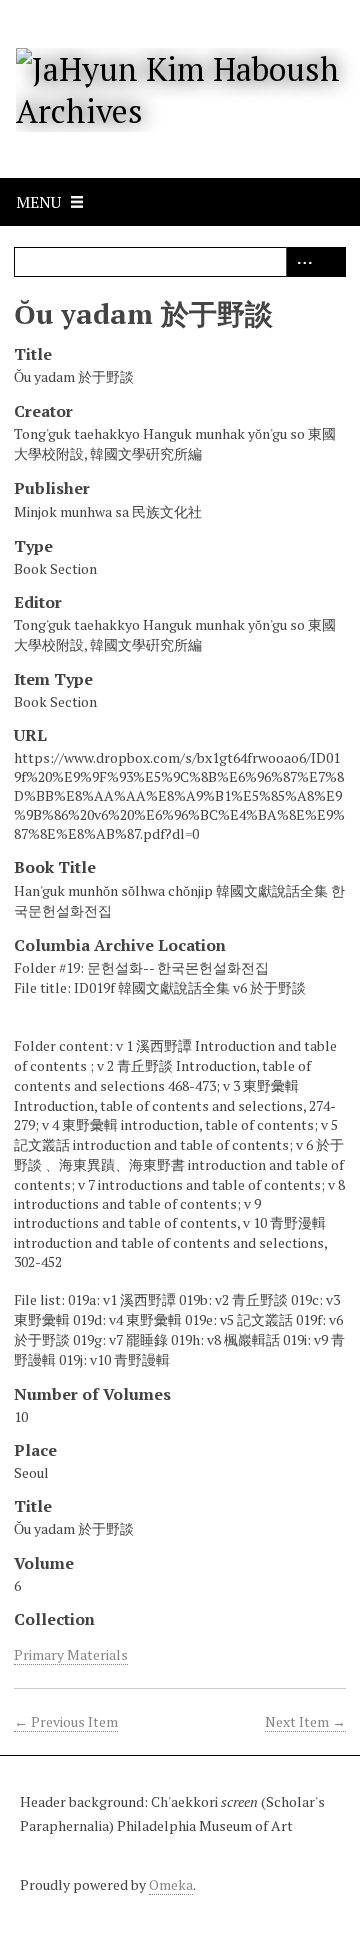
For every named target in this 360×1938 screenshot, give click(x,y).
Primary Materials (71, 1654)
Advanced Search (301, 262)
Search (331, 262)
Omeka (171, 1884)
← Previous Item (66, 1721)
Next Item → (305, 1721)
